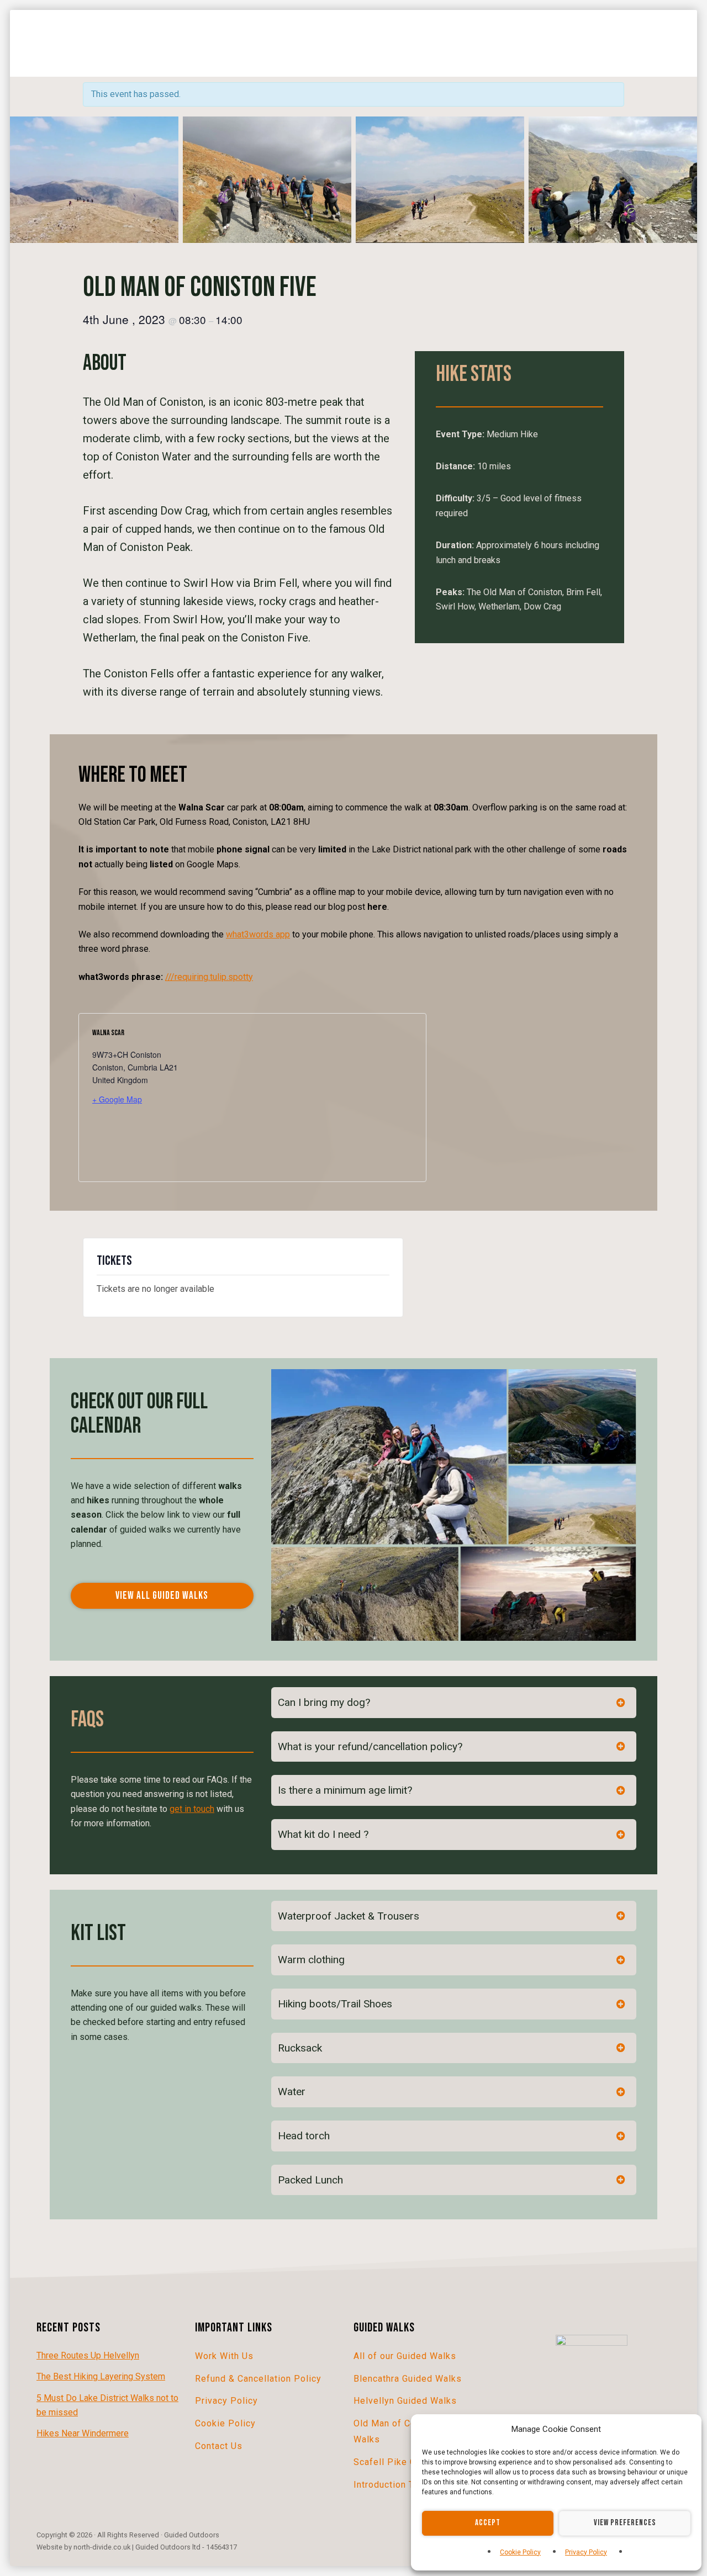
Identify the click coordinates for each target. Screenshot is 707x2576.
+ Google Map (117, 1099)
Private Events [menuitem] (59, 53)
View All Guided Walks (162, 1596)
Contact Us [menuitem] (591, 42)
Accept (488, 2523)
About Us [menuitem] (529, 42)
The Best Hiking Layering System (101, 2376)
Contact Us (219, 2446)
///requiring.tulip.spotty (209, 977)
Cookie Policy (520, 2552)
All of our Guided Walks (405, 2356)
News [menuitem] (479, 42)
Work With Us (224, 2356)
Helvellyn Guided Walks (405, 2401)
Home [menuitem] (37, 32)
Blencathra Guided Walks (408, 2379)
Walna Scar (108, 1033)
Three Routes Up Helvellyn (88, 2355)
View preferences (625, 2523)
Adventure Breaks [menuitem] (182, 32)
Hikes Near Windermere (83, 2433)
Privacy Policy (586, 2552)
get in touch (192, 1809)
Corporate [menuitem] (426, 42)
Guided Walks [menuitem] (96, 32)
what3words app (258, 934)
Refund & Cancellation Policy (258, 2379)
